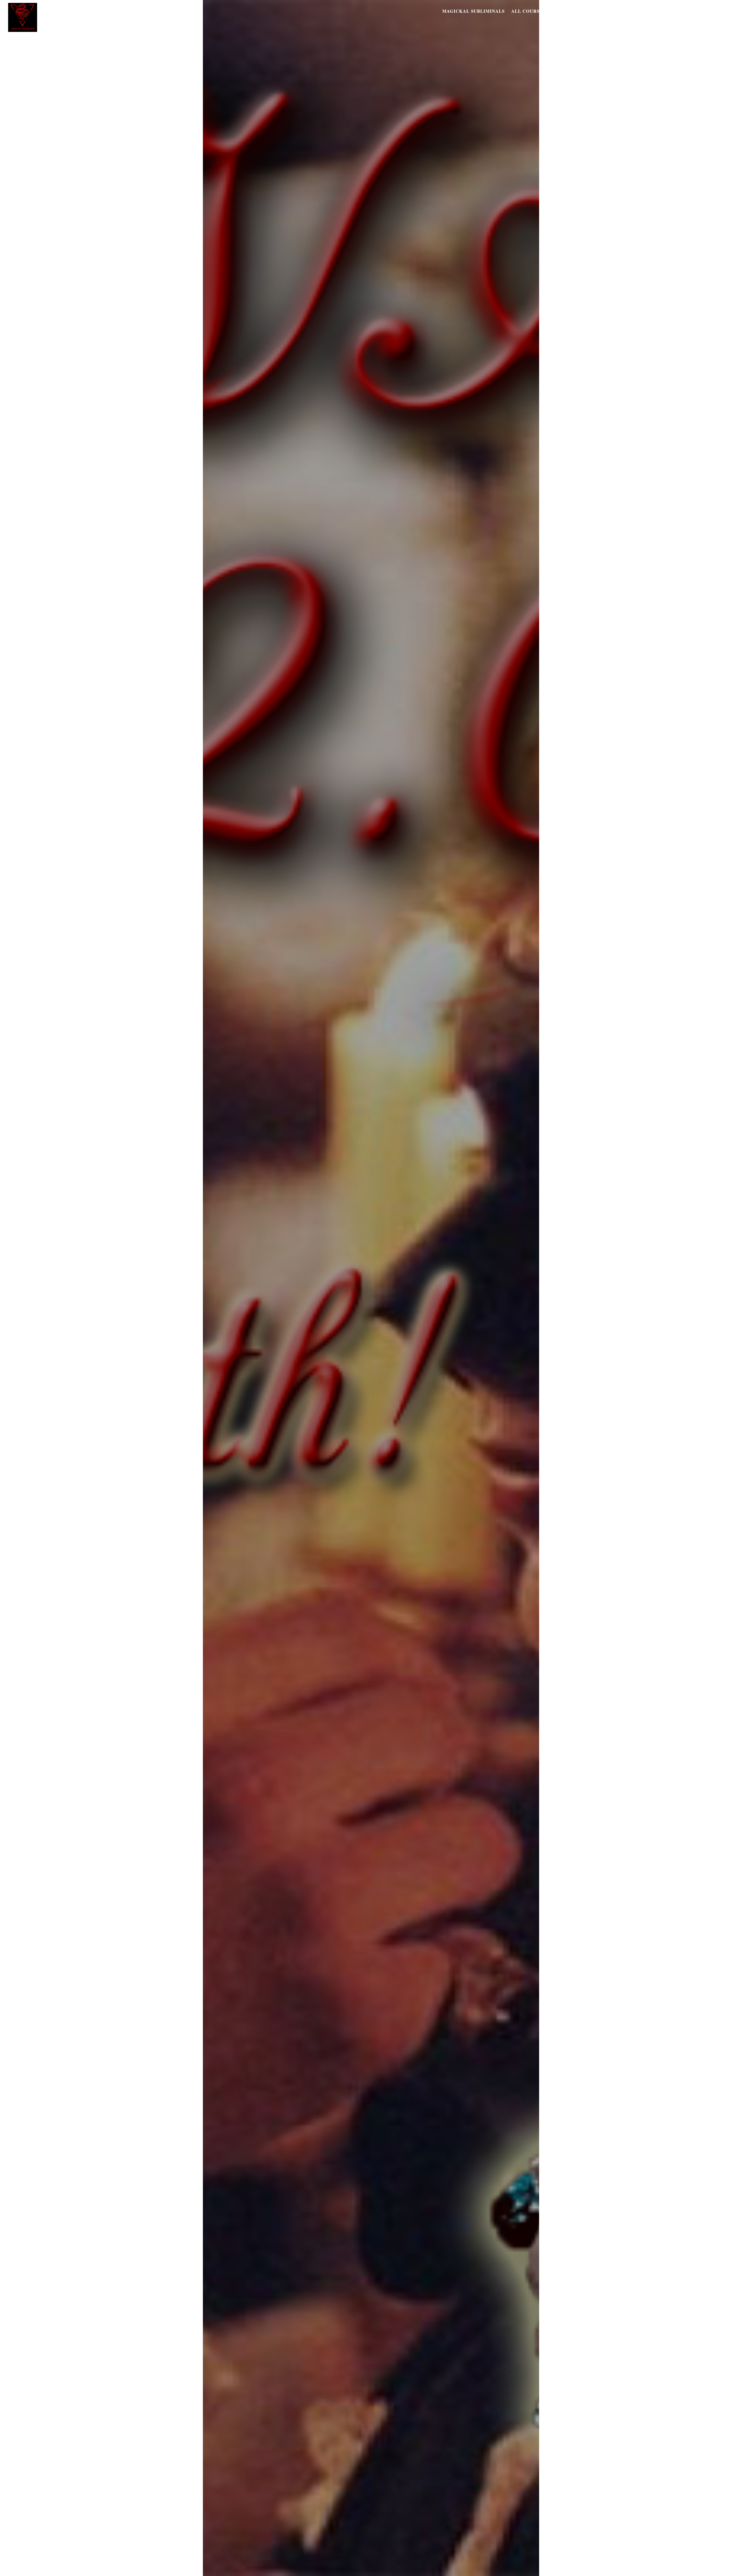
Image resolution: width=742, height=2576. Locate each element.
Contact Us (652, 11)
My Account (691, 11)
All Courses (528, 11)
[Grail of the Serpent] (23, 29)
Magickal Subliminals (473, 11)
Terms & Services (606, 11)
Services (564, 11)
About (723, 11)
